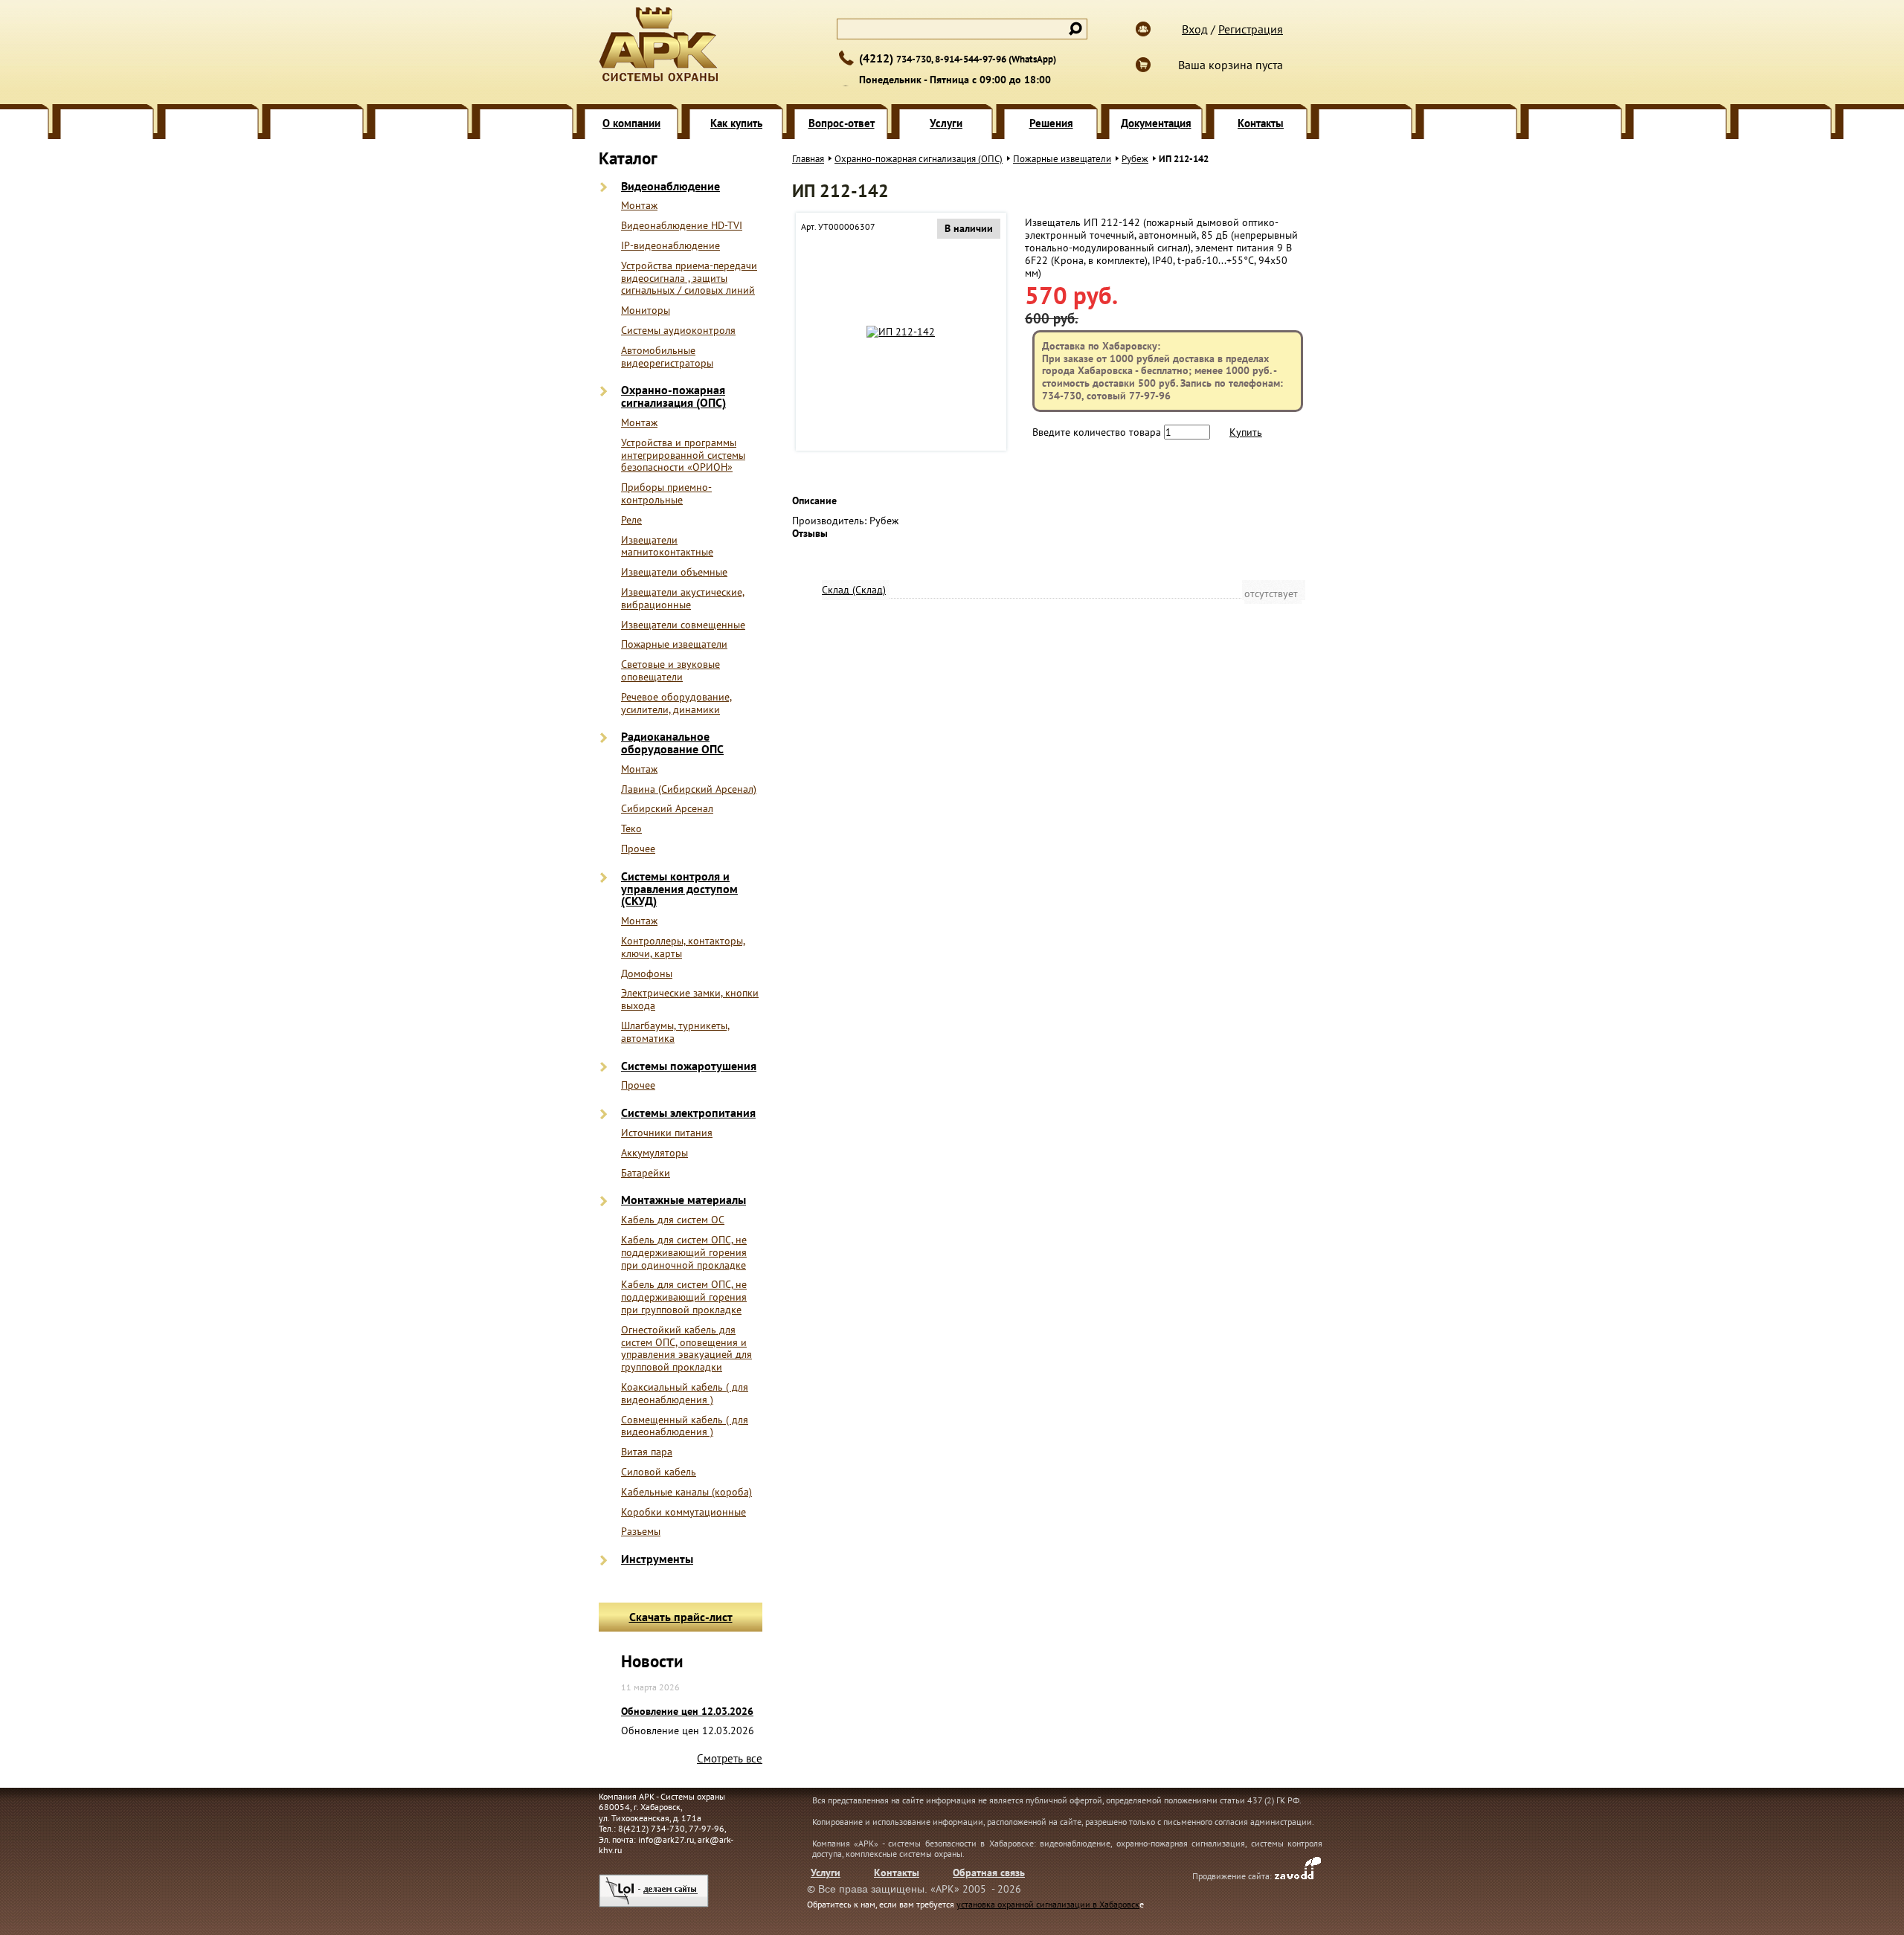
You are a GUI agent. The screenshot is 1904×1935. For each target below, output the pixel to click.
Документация (1156, 123)
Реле (631, 520)
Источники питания (667, 1133)
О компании (631, 123)
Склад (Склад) (854, 590)
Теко (631, 829)
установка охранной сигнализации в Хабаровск (1048, 1904)
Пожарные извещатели (674, 644)
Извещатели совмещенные (683, 625)
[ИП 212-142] (901, 332)
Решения (1051, 123)
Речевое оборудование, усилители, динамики (676, 704)
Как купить (736, 123)
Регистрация (1251, 29)
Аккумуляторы (654, 1153)
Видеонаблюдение (670, 186)
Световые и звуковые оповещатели (670, 671)
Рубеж (1135, 159)
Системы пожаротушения (689, 1066)
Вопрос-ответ (842, 123)
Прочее (638, 849)
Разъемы (641, 1532)
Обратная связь (989, 1873)
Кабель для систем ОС (673, 1220)
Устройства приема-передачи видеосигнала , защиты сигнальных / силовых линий (689, 278)
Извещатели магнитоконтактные (667, 547)
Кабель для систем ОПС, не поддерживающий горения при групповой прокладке (684, 1297)
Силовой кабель (659, 1472)
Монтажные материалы (684, 1200)
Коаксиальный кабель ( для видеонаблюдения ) (685, 1394)
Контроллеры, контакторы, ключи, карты (683, 947)
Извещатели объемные (674, 572)
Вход (1195, 29)
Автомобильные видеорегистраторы (667, 357)
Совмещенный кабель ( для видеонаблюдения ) (685, 1426)
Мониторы (646, 310)
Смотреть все (730, 1758)
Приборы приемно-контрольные (666, 494)
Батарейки (646, 1173)
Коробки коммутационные (684, 1512)
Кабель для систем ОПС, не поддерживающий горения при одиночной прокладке (684, 1252)
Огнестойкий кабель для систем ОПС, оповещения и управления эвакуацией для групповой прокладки (686, 1349)
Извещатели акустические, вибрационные (683, 599)
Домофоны (647, 974)
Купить (1246, 432)
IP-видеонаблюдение (670, 246)
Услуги (946, 123)
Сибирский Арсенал (667, 809)
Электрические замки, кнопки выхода (690, 999)
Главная (808, 159)
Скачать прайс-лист (681, 1617)
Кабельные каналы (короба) (686, 1492)
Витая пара (647, 1452)
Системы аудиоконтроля (678, 331)
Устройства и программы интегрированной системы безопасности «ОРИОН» (683, 455)
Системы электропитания (688, 1113)
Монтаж (639, 206)
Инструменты (657, 1559)
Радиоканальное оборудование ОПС (672, 743)
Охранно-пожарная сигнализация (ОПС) (673, 396)
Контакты (1261, 123)
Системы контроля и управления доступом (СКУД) (679, 889)
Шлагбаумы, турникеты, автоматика (675, 1032)
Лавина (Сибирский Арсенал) (689, 789)
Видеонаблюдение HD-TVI (682, 226)
